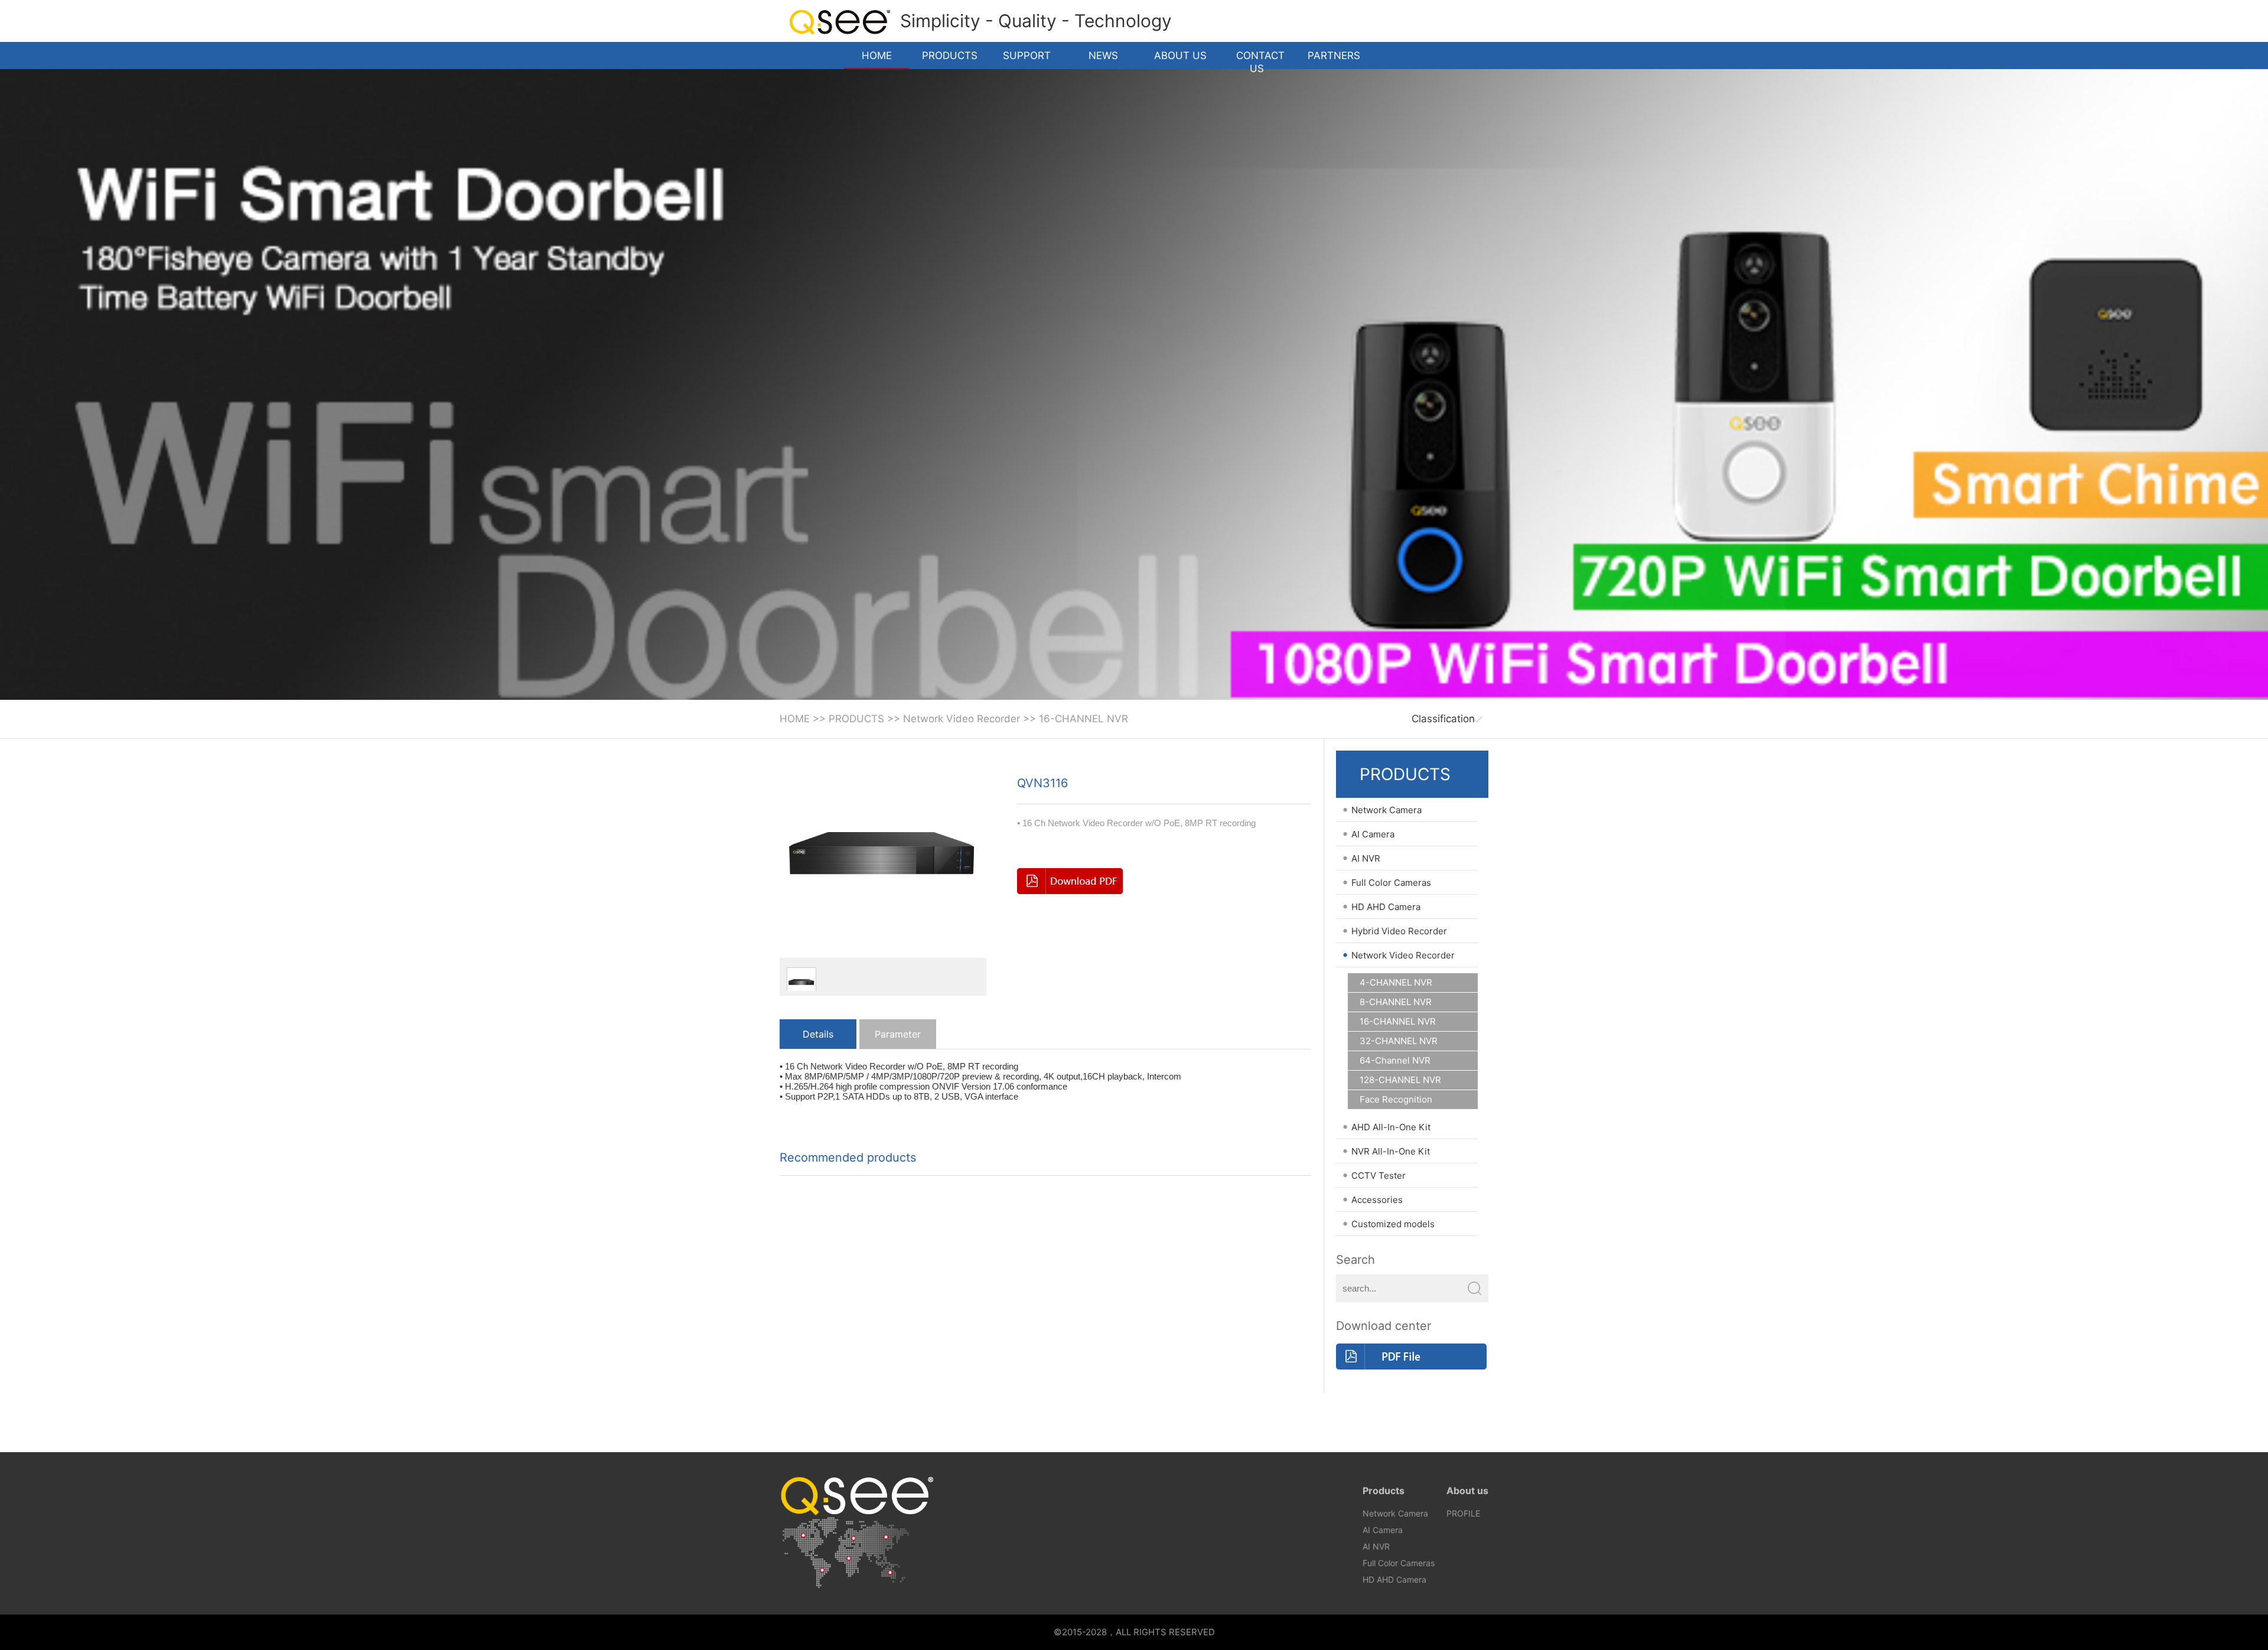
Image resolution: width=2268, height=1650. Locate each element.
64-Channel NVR (1395, 1061)
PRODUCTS (950, 56)
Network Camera (1395, 1513)
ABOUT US (1180, 56)
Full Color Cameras (1399, 1563)
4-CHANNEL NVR (1396, 983)
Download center (1384, 1326)
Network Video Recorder (962, 719)
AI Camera (1383, 1530)
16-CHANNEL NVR (1084, 719)
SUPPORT (1027, 56)
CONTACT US (1260, 59)
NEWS (1103, 56)
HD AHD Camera (1394, 1579)
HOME (877, 56)
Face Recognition (1396, 1100)
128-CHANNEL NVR (1400, 1080)
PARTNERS (1334, 56)
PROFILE (1463, 1513)
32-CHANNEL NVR (1399, 1041)
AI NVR (1376, 1546)
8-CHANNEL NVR (1396, 1002)
